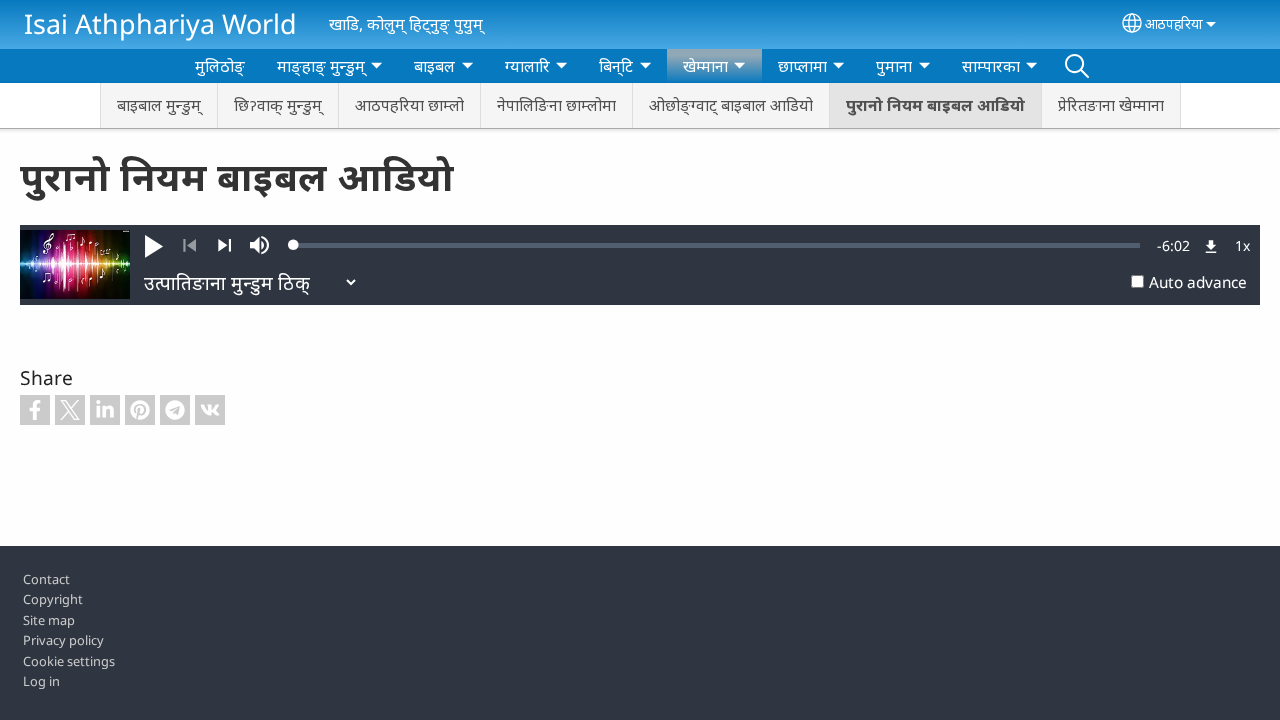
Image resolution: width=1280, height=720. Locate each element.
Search (1077, 66)
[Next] (224, 246)
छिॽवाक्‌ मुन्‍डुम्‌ (278, 105)
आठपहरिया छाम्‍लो (409, 105)
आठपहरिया (1174, 23)
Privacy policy (63, 640)
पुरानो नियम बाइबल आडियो (935, 105)
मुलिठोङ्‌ (220, 66)
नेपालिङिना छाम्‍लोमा (556, 105)
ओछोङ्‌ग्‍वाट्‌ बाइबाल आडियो (731, 105)
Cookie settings (69, 661)
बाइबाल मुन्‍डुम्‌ (159, 105)
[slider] (717, 245)
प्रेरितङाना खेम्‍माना (1111, 105)
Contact (46, 579)
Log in (41, 681)
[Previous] (189, 246)
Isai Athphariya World (160, 23)
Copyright (53, 599)
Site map (49, 620)
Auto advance (1198, 282)
